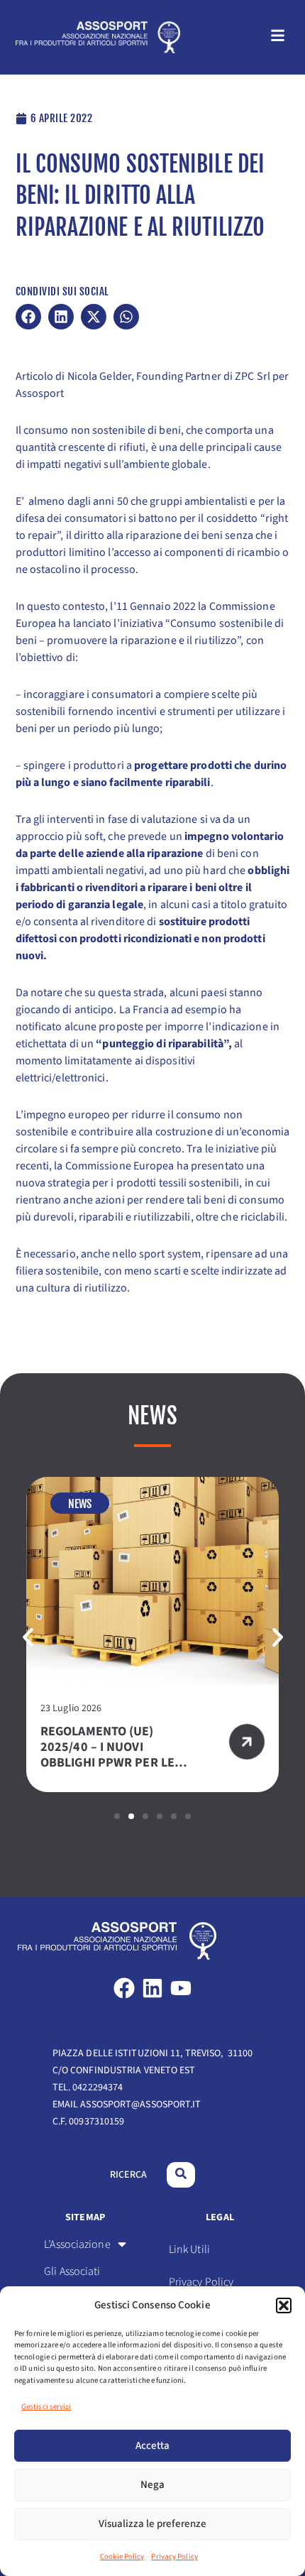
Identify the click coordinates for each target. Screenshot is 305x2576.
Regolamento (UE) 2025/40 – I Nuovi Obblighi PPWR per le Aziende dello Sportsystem (107, 1763)
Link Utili (189, 2249)
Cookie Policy (122, 2556)
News (80, 1504)
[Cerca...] (181, 2175)
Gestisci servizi (46, 2407)
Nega (152, 2485)
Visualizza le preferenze (152, 2524)
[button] (284, 2305)
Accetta (152, 2446)
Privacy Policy (174, 2556)
